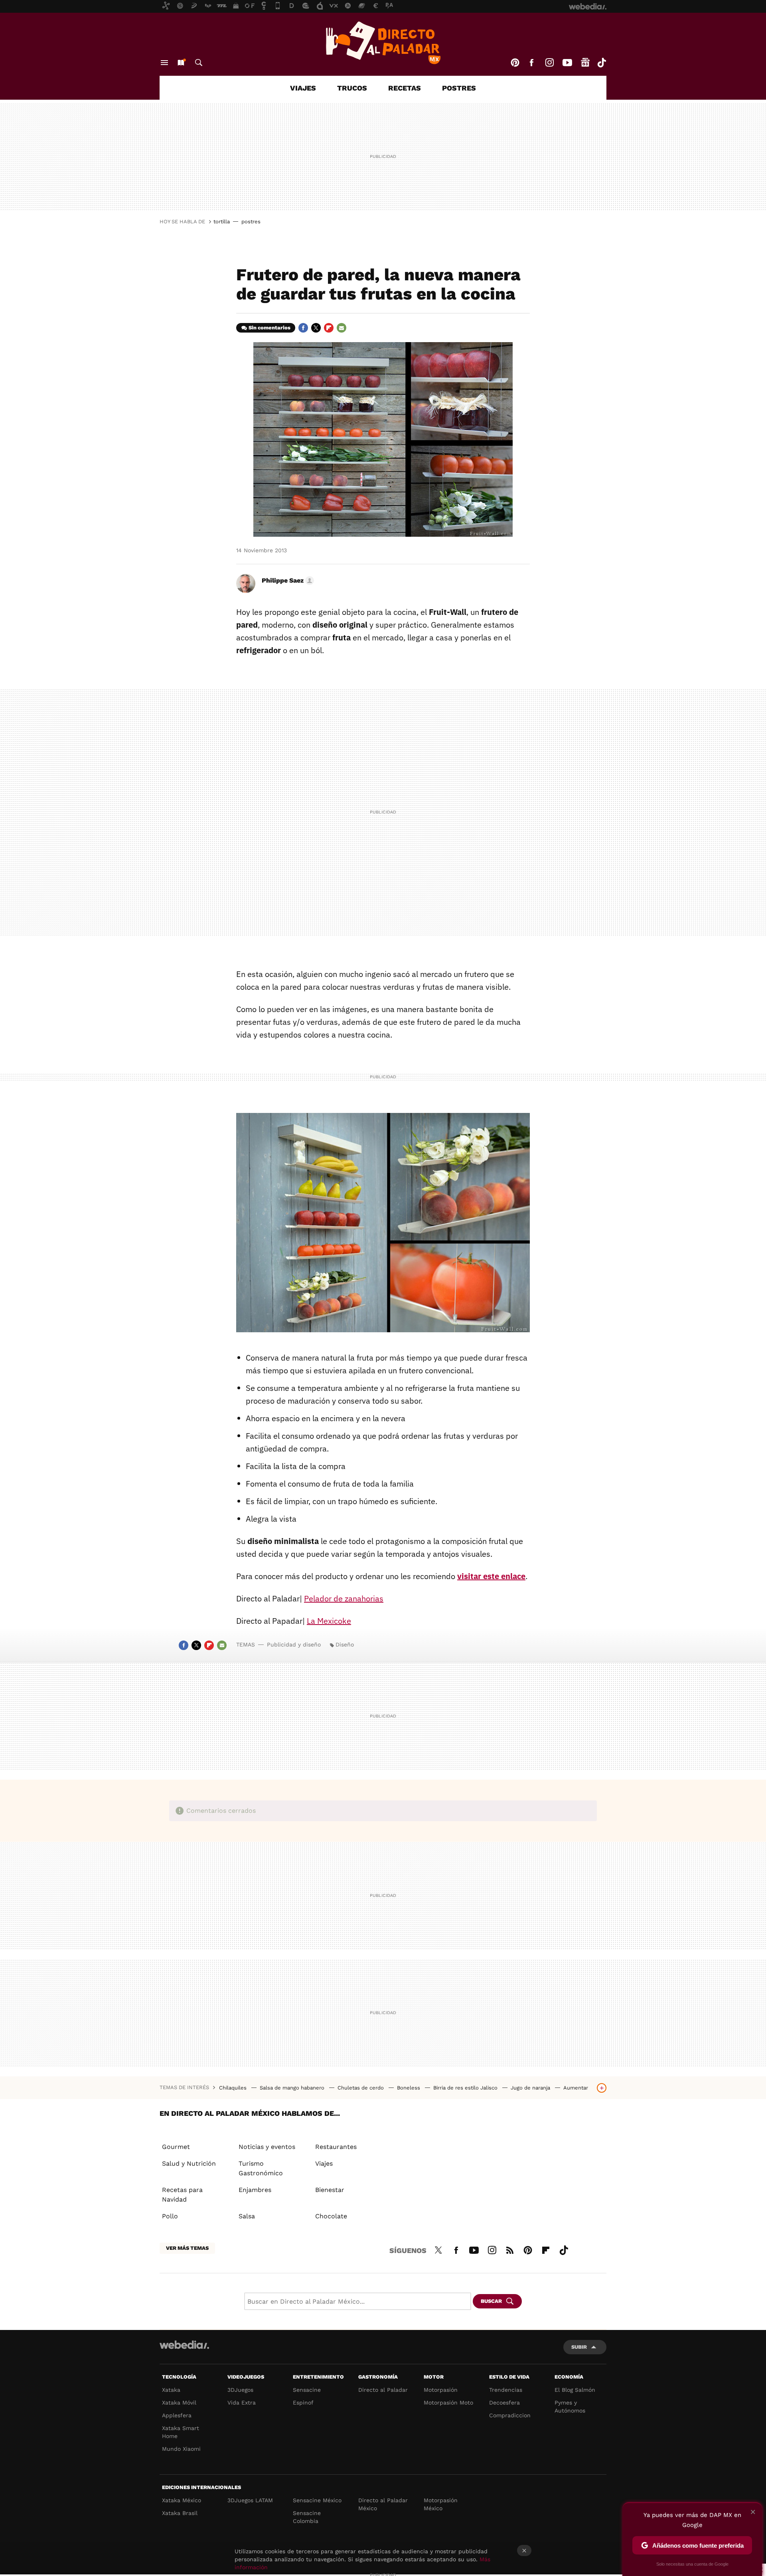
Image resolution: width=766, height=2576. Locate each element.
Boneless (409, 2088)
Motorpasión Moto (448, 2403)
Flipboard (329, 328)
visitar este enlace (491, 1576)
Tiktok (602, 63)
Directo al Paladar (383, 2390)
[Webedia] (184, 2345)
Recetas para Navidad (182, 2195)
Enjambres (255, 2190)
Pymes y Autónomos (570, 2407)
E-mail (342, 328)
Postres (459, 88)
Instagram (549, 63)
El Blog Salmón (575, 2390)
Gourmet (176, 2147)
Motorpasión (441, 2390)
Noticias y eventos (267, 2147)
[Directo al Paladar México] (383, 43)
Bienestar (330, 2190)
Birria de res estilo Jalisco (466, 2088)
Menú (164, 63)
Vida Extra (242, 2403)
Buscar (199, 63)
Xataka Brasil (180, 2513)
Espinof (303, 2403)
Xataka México (182, 2500)
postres (251, 222)
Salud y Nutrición (189, 2163)
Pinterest (515, 63)
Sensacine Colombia (307, 2517)
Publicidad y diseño (294, 1644)
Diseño (345, 1644)
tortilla (222, 222)
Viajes (303, 88)
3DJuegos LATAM (250, 2500)
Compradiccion (510, 2415)
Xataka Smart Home (181, 2432)
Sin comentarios (269, 328)
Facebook (531, 63)
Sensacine (307, 2390)
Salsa (247, 2216)
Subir (579, 2347)
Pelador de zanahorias (344, 1598)
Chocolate (331, 2216)
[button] (287, 581)
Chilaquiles (234, 2088)
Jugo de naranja (531, 2088)
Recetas (405, 88)
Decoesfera (504, 2403)
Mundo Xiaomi (181, 2449)
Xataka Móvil (179, 2403)
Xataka (171, 2390)
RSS (510, 2249)
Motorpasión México (441, 2504)
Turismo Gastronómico (261, 2168)
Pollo (170, 2216)
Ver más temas (187, 2248)
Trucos (352, 88)
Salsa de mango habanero (293, 2088)
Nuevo (181, 63)
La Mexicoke (329, 1621)
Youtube (567, 63)
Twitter (316, 328)
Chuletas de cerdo (361, 2088)
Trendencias (506, 2390)
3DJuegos (240, 2390)
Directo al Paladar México (383, 2504)
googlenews (585, 63)
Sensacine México (317, 2500)
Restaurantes (336, 2147)
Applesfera (177, 2415)
